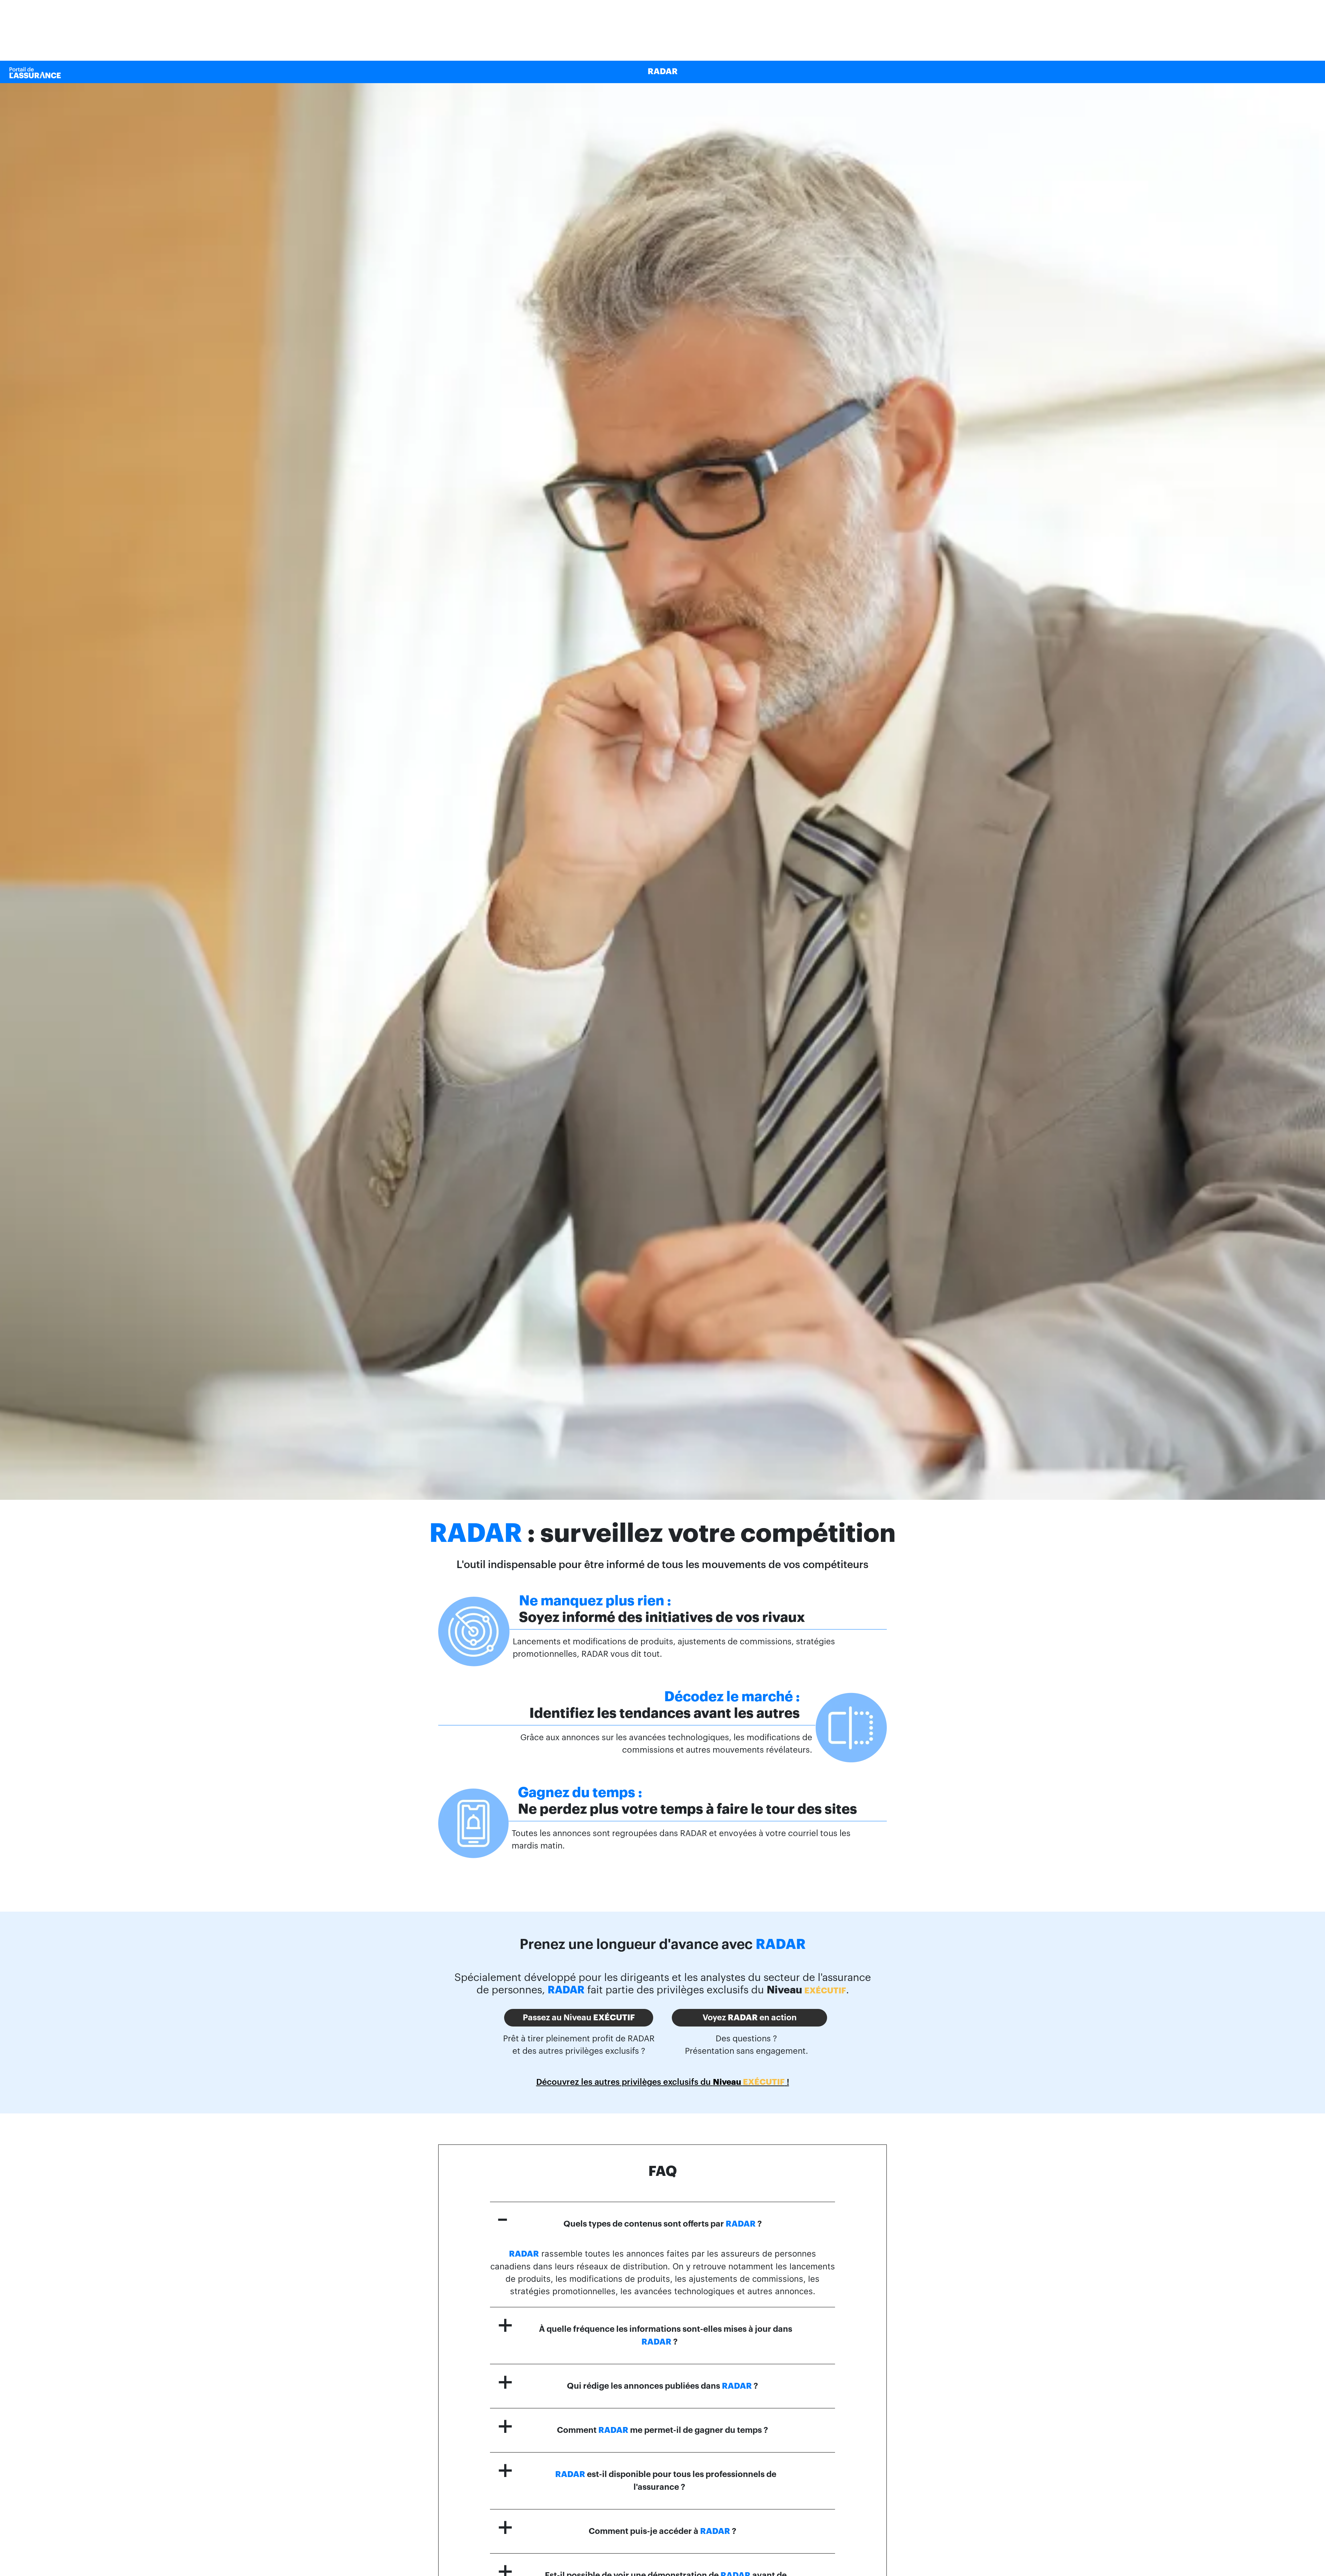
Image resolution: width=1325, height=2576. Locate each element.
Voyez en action (750, 2018)
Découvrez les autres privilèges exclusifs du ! (663, 2082)
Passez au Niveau (579, 2018)
